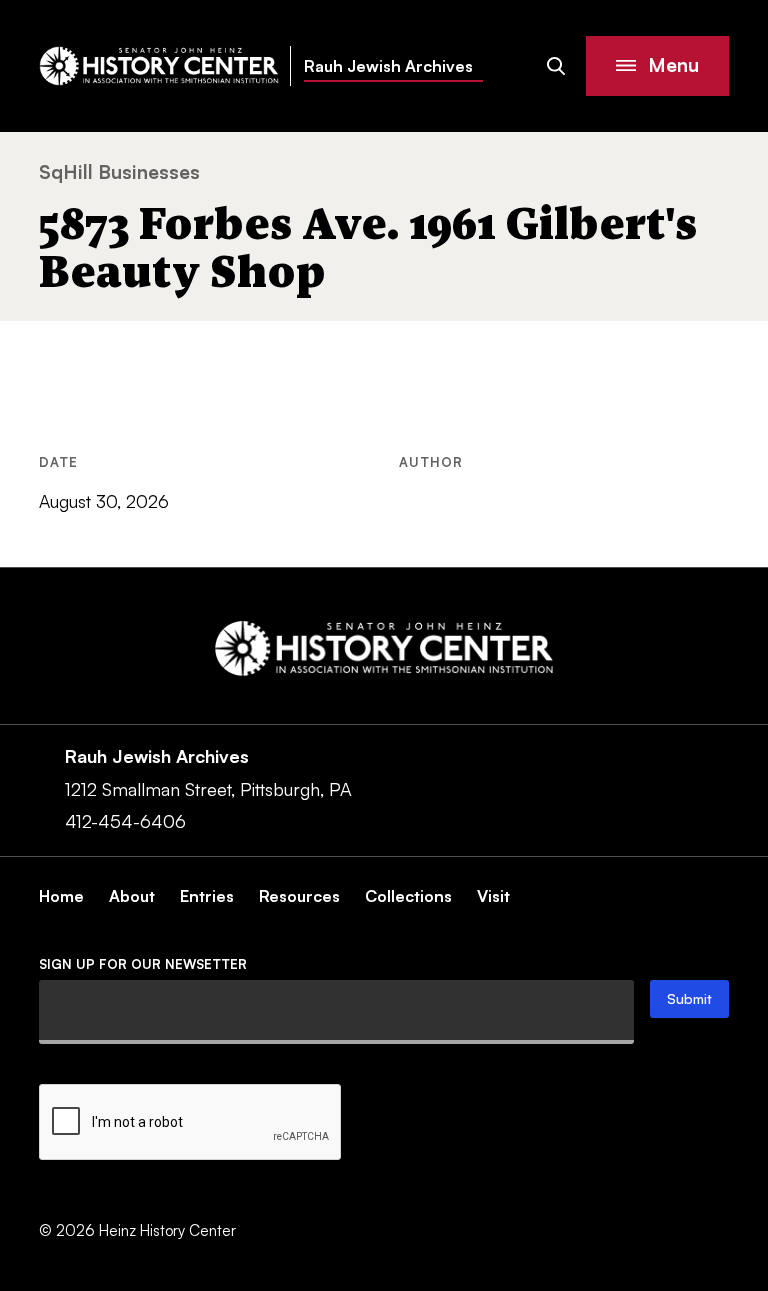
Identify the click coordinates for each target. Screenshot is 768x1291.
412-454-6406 (125, 821)
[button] (657, 66)
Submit (689, 998)
